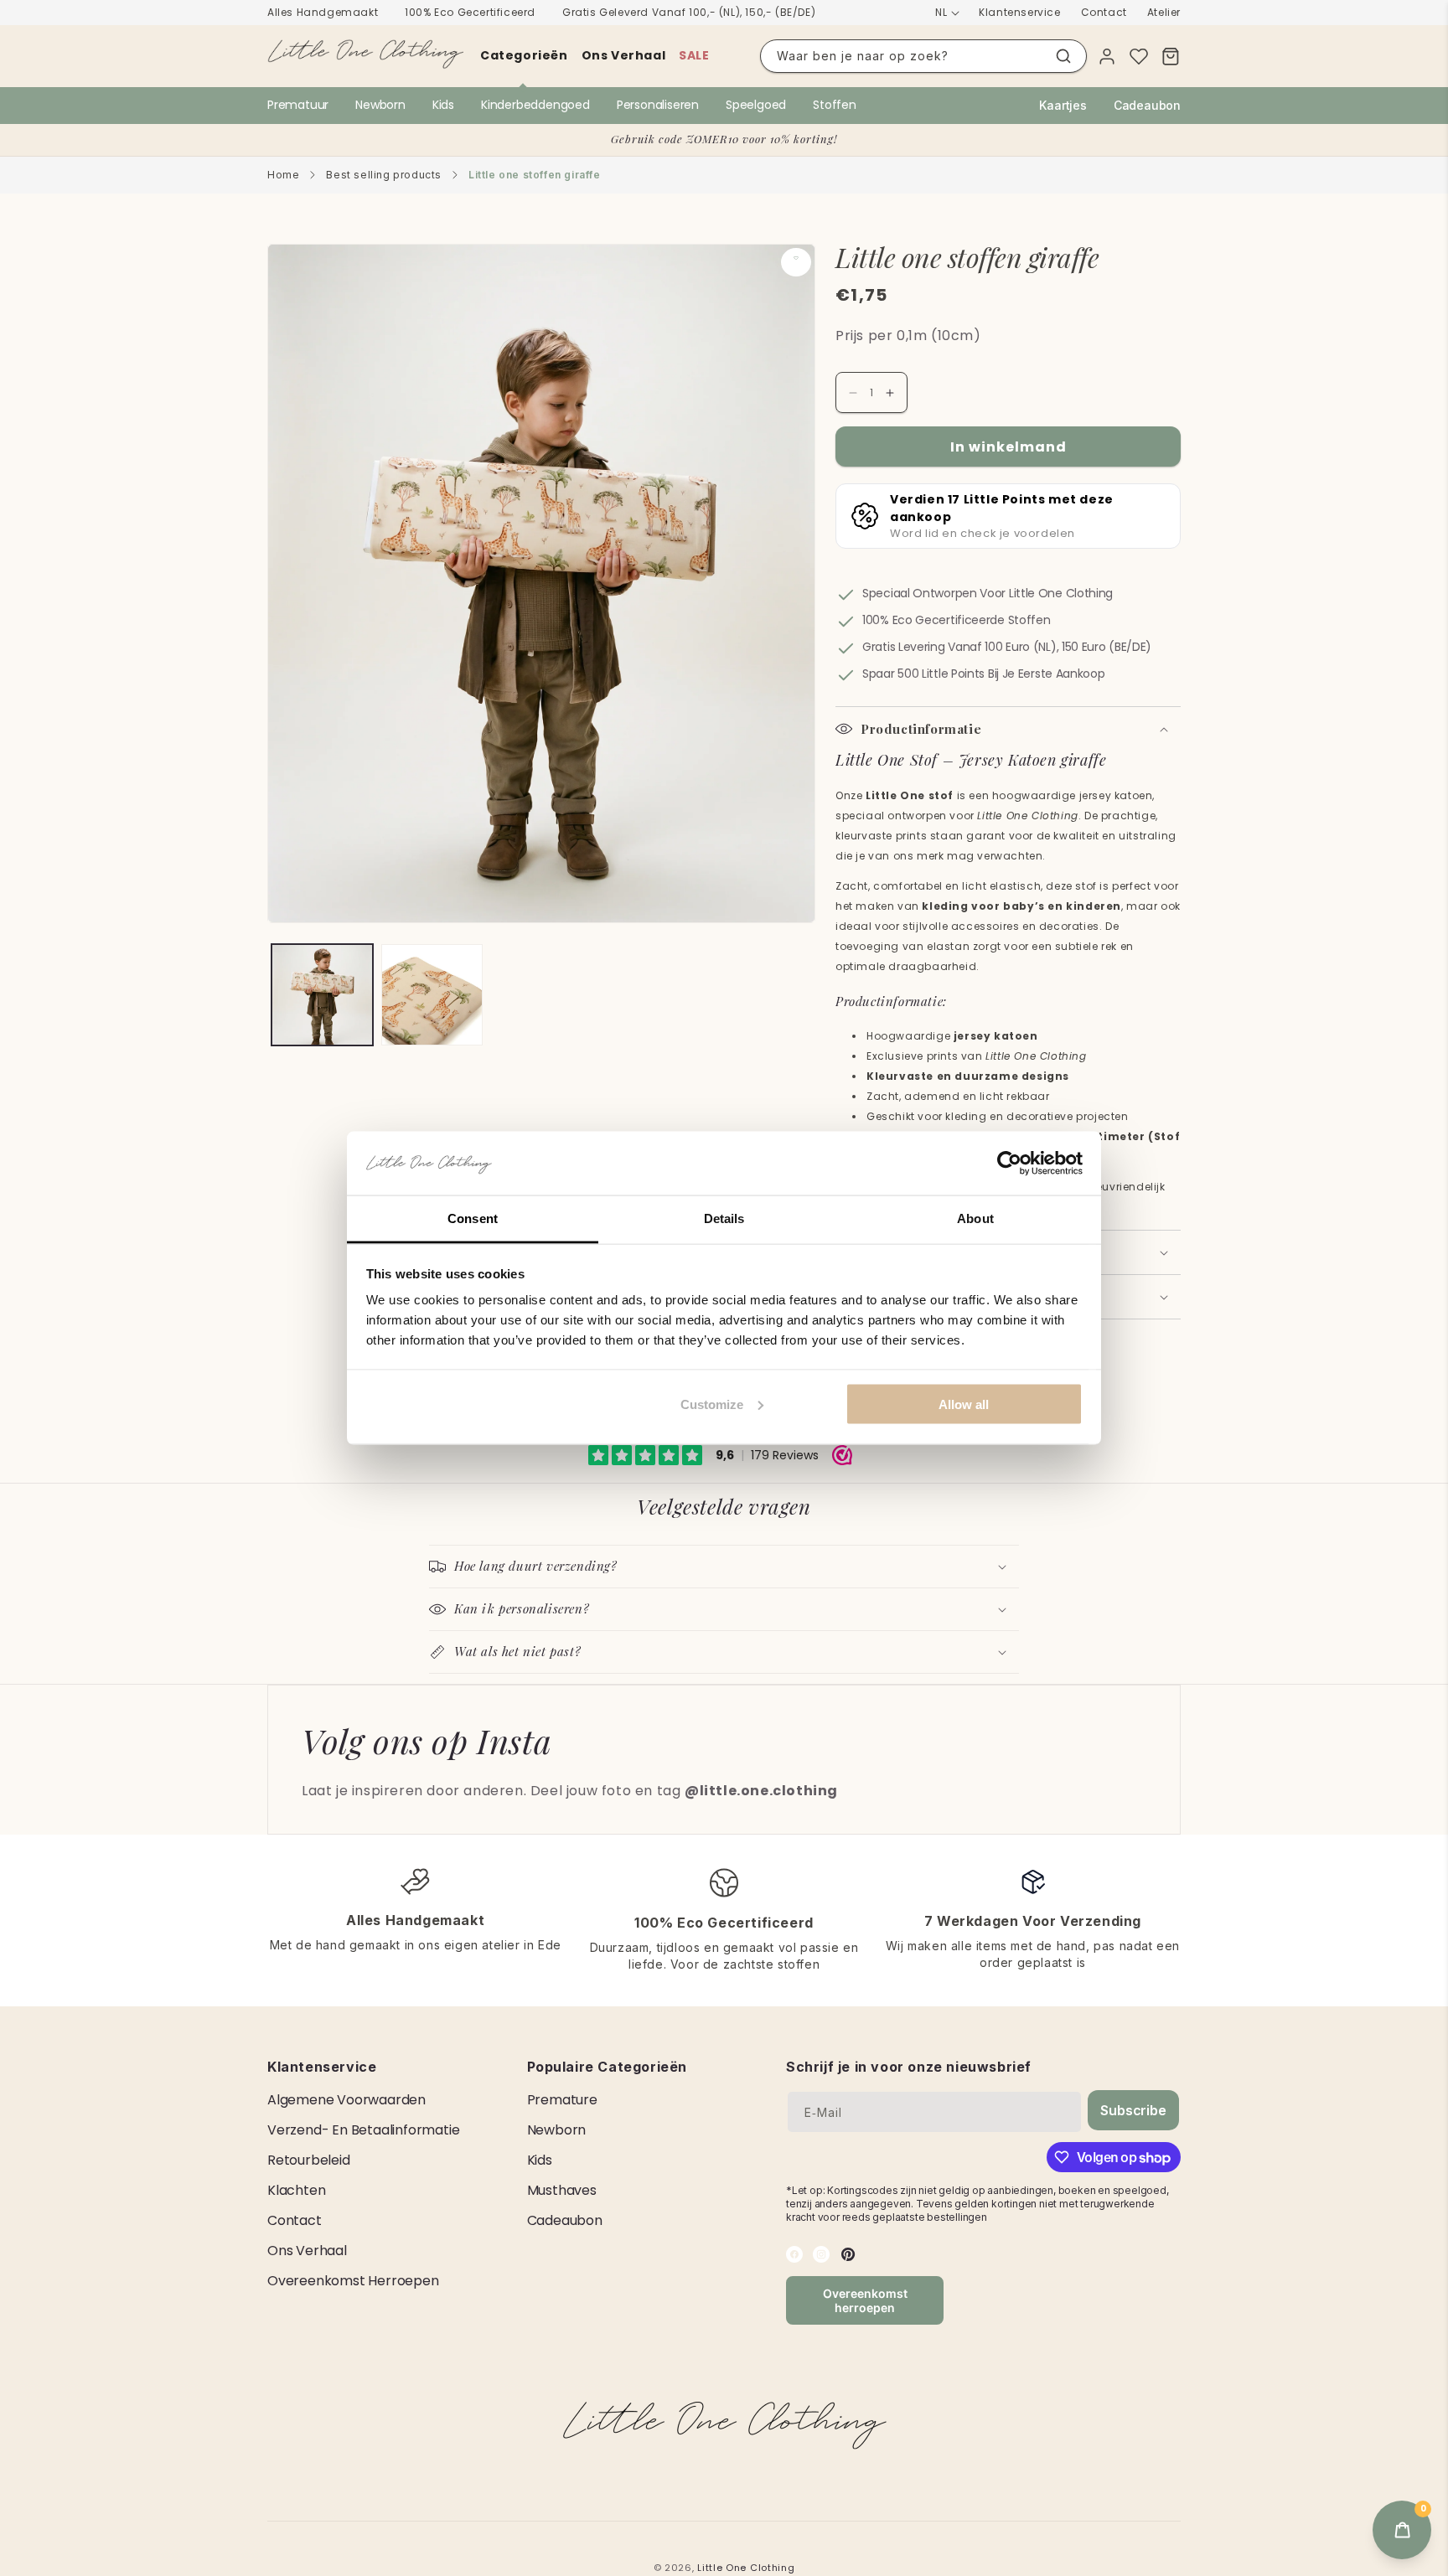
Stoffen (835, 105)
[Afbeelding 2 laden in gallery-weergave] (432, 995)
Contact (1104, 12)
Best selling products (384, 175)
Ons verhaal (624, 55)
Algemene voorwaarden (346, 2100)
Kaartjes (1063, 105)
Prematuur (298, 105)
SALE (694, 55)
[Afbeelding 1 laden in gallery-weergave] (322, 995)
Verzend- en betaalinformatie (363, 2130)
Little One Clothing (746, 2568)
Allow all (964, 1404)
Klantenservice (1019, 12)
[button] (1008, 729)
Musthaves (562, 2190)
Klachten (296, 2190)
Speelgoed (756, 105)
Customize (712, 1404)
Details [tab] (724, 1218)
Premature (562, 2100)
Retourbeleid (309, 2160)
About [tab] (975, 1218)
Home (283, 175)
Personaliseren (658, 105)
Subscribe (1133, 2110)
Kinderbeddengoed (535, 105)
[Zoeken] (1063, 56)
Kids (443, 105)
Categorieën (524, 55)
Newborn (380, 105)
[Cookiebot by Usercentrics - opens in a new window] (1009, 1164)
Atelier (1164, 12)
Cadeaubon (1147, 105)
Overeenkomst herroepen (353, 2281)
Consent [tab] (473, 1218)
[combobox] (923, 56)
